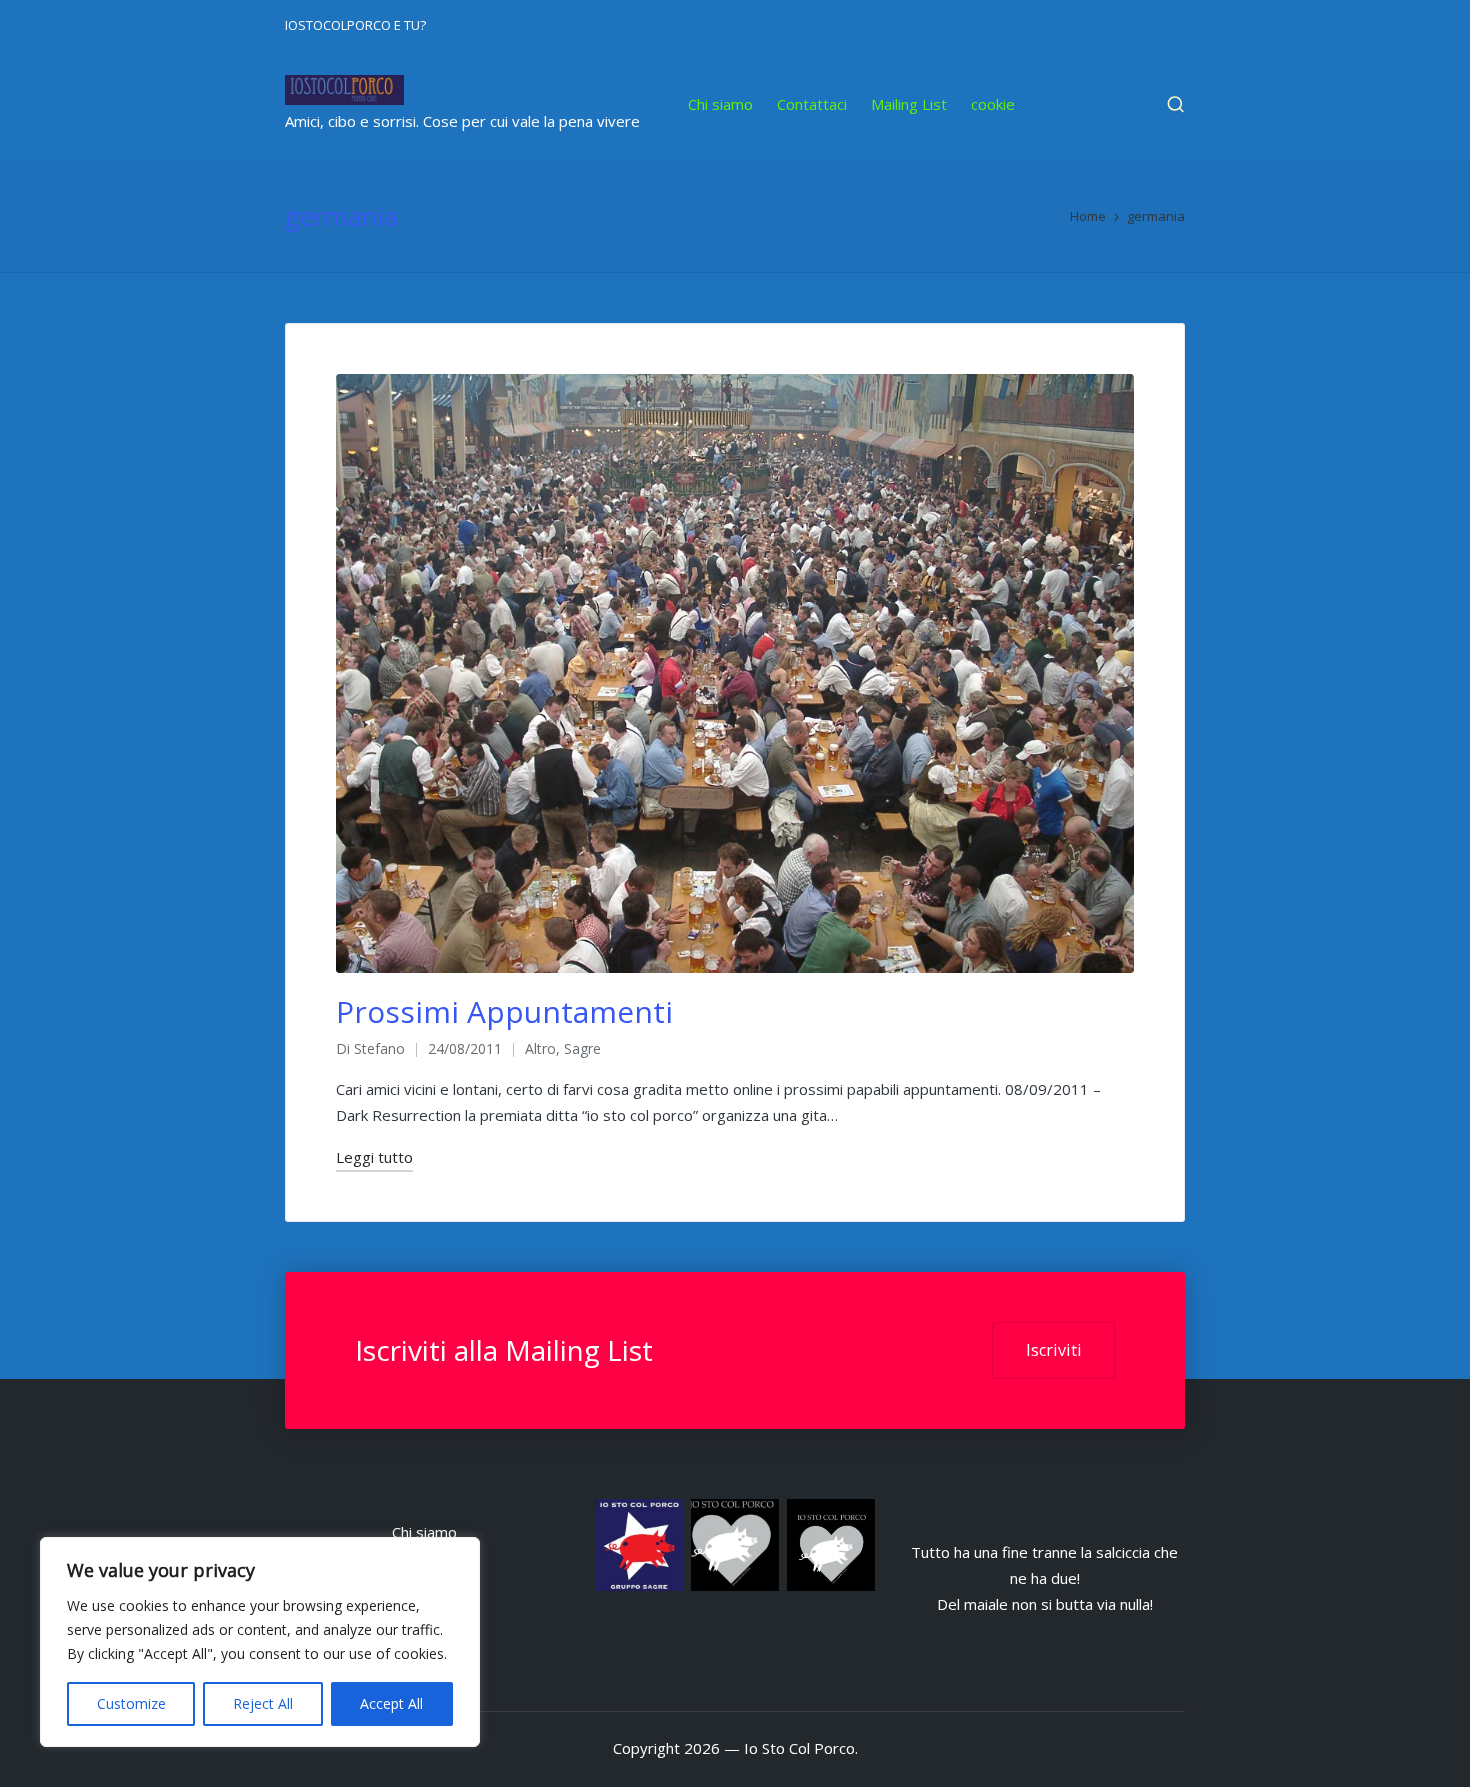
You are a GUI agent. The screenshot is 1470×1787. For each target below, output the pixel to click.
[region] (260, 1642)
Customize (131, 1703)
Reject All (263, 1703)
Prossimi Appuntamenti (504, 1011)
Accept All (391, 1703)
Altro (540, 1048)
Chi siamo (424, 1532)
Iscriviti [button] (1054, 1350)
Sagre (582, 1048)
